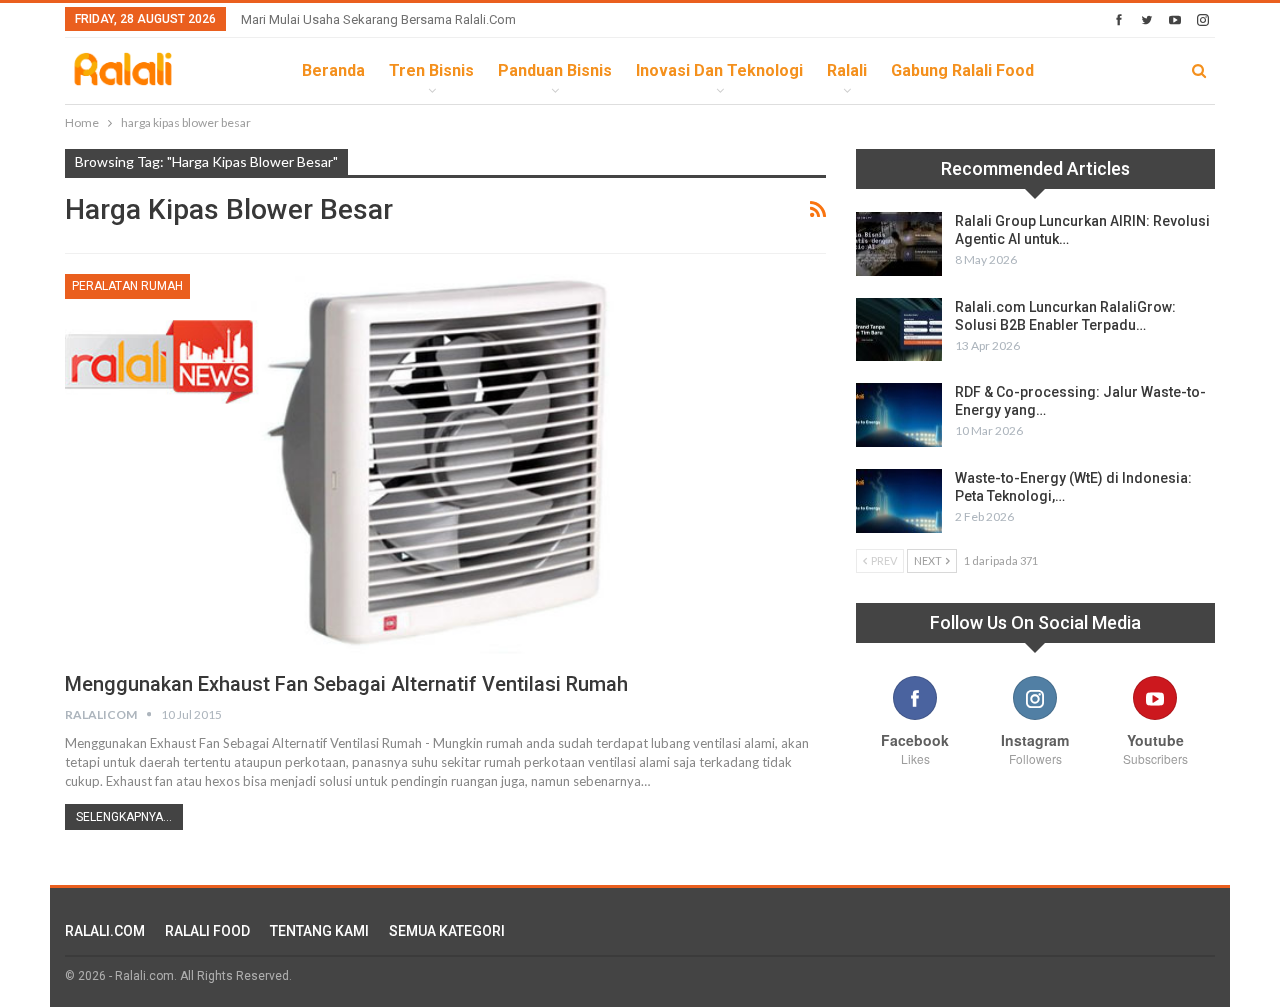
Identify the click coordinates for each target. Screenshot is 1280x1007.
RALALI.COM (105, 931)
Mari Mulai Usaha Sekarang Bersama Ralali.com (378, 19)
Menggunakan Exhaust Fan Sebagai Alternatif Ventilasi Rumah (346, 684)
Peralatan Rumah (127, 286)
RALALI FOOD (207, 931)
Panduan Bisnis (555, 70)
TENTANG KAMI (319, 931)
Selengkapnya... (124, 817)
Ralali (847, 70)
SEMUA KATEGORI (447, 931)
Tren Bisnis (431, 70)
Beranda (333, 70)
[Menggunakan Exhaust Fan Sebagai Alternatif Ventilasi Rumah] (445, 464)
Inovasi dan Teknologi (719, 70)
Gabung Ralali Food (962, 70)
